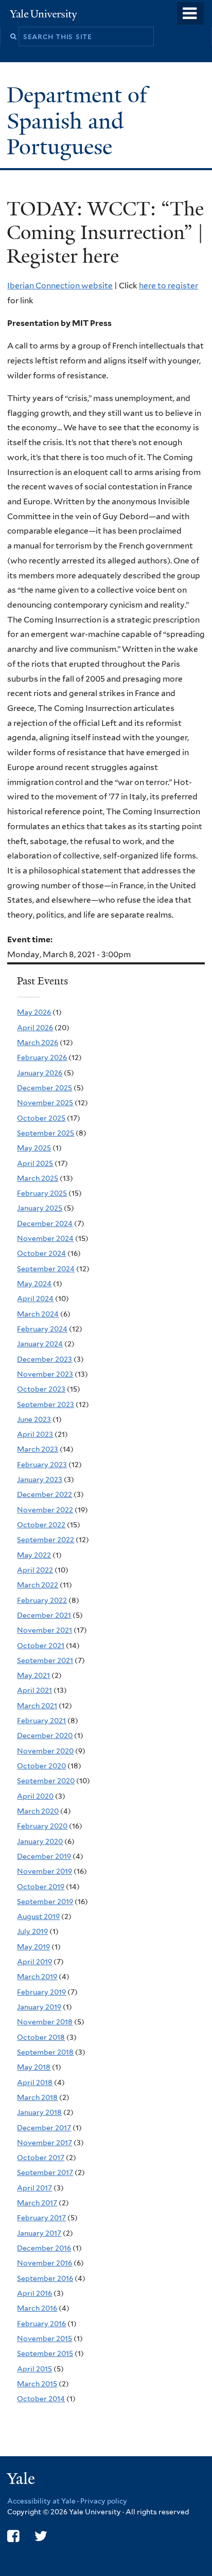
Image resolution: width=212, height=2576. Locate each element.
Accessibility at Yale (41, 2501)
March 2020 (38, 1811)
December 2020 (45, 1735)
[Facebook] (13, 2536)
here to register (169, 286)
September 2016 (45, 2278)
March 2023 (38, 1449)
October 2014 (41, 2399)
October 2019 (41, 1887)
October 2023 (41, 1389)
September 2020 (46, 1781)
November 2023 (45, 1374)
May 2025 (34, 1148)
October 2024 (41, 1253)
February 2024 (42, 1329)
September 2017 (45, 2172)
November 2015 (45, 2339)
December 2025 (45, 1088)
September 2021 (45, 1660)
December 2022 (45, 1494)
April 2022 (35, 1570)
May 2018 (34, 2067)
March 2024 (38, 1314)
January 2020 (40, 1841)
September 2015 (45, 2353)
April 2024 (35, 1299)
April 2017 (34, 2188)
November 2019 (45, 1871)
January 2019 (39, 2007)
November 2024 (45, 1238)
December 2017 (44, 2128)
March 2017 (37, 2203)
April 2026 (35, 1028)
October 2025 (41, 1118)
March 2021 (37, 1706)
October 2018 (41, 2037)
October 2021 (41, 1646)
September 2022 (46, 1540)
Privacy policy (104, 2501)
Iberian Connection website (60, 286)
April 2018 (35, 2082)
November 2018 (45, 2022)
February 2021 (41, 1721)
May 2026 (34, 1012)
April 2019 (34, 1962)
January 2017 (39, 2233)
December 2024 (45, 1223)
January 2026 (40, 1073)
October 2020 (41, 1766)
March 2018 (37, 2097)
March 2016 (37, 2308)
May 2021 (33, 1675)
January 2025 (40, 1208)
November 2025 (45, 1103)
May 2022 (34, 1555)
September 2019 (45, 1902)
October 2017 (41, 2158)
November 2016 (45, 2263)
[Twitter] (41, 2536)
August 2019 (38, 1916)
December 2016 (44, 2248)
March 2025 (38, 1178)
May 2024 (34, 1284)
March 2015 (37, 2384)
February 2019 (41, 1992)
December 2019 (44, 1856)
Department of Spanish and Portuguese (77, 121)
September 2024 (46, 1269)
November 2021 (45, 1630)
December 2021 (44, 1615)
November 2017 (45, 2143)
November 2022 (45, 1510)
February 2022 (42, 1600)
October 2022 (41, 1525)
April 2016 (34, 2293)
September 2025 (46, 1133)
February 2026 (42, 1057)
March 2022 (38, 1585)
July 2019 (32, 1931)
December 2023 (45, 1359)
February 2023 (42, 1465)
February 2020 (42, 1826)
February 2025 (42, 1193)
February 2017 (41, 2218)
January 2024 (40, 1344)
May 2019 (33, 1947)
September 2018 (45, 2052)
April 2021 (34, 1690)
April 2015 (34, 2369)
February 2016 (41, 2324)
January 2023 (40, 1479)
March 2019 (37, 1977)
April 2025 (35, 1163)
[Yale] (22, 2480)
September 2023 (46, 1404)
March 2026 (38, 1043)
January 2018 (39, 2112)
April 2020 (35, 1796)
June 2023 (34, 1419)
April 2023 (35, 1434)
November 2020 (45, 1751)
